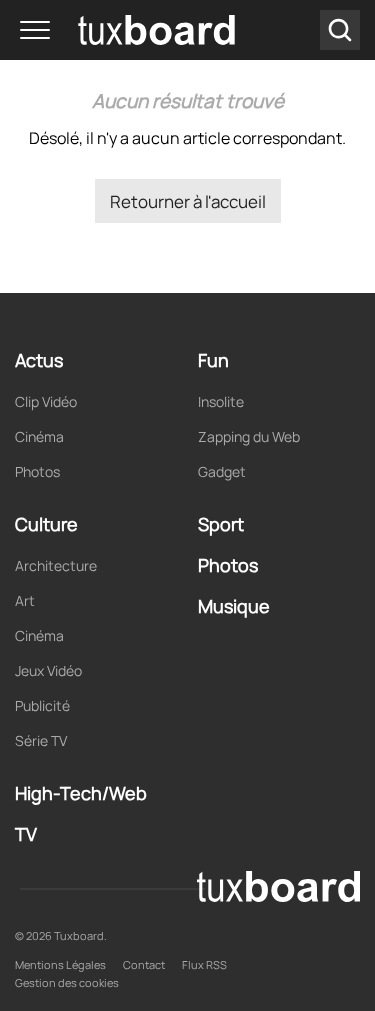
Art (25, 600)
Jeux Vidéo (48, 670)
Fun (213, 360)
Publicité (42, 705)
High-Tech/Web (81, 793)
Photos (37, 471)
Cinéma (39, 436)
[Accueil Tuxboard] (127, 30)
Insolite (221, 401)
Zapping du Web (249, 436)
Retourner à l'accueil (188, 201)
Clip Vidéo (46, 401)
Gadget (222, 471)
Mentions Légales (60, 964)
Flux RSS (204, 964)
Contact (144, 964)
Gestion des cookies (67, 982)
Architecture (56, 565)
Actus (39, 360)
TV (26, 834)
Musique (234, 606)
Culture (46, 524)
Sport (221, 524)
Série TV (41, 740)
